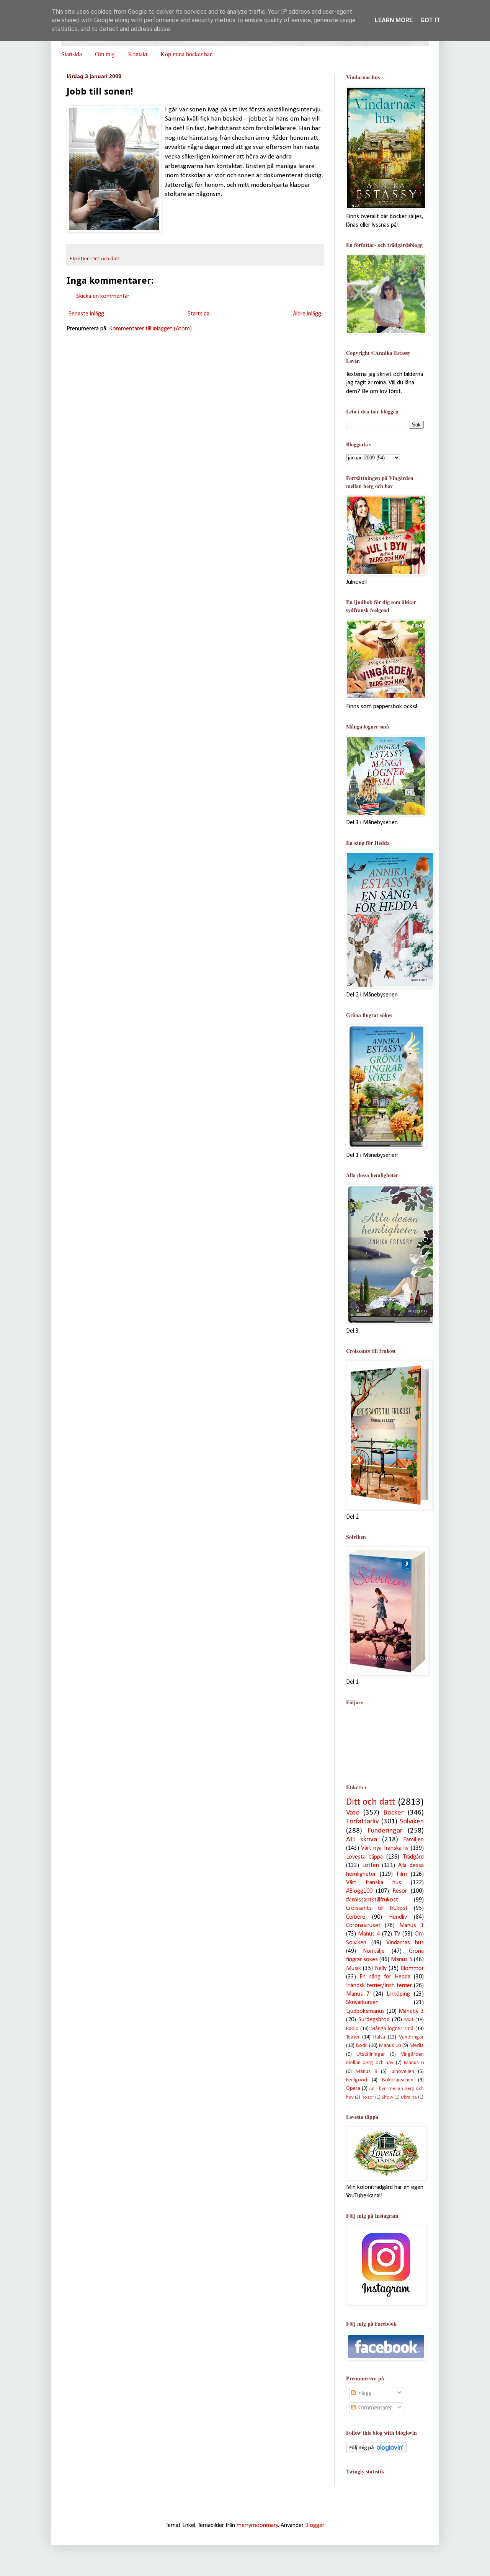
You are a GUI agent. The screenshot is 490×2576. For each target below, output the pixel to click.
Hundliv (398, 1917)
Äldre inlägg (307, 314)
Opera (353, 2088)
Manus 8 (366, 2072)
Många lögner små (392, 2029)
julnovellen (402, 2072)
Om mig (105, 54)
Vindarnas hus (405, 1943)
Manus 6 (414, 2063)
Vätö (353, 1813)
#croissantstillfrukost (372, 1900)
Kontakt (138, 54)
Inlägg (364, 2393)
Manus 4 (369, 1934)
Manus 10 (390, 2046)
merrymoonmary (257, 2525)
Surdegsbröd (374, 2020)
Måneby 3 (411, 2011)
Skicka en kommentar (103, 296)
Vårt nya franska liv (385, 1848)
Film (402, 1874)
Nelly (381, 1968)
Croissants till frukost (377, 1908)
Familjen (413, 1840)
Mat (409, 2020)
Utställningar (371, 2054)
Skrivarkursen (362, 2003)
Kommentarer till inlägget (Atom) (150, 329)
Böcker (393, 1813)
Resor (400, 1891)
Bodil (362, 2046)
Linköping (398, 1994)
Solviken (412, 1822)
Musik (354, 1968)
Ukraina (409, 2097)
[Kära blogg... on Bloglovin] (376, 2452)
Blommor (412, 1968)
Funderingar (385, 1831)
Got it (430, 20)
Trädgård (413, 1857)
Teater (353, 2037)
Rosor (368, 2097)
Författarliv (363, 1822)
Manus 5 (402, 1960)
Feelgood (357, 2080)
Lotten (371, 1865)
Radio (352, 2029)
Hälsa (379, 2037)
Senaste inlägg (86, 314)
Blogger (314, 2525)
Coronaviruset (363, 1926)
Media (417, 2046)
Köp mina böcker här (186, 54)
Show (387, 2097)
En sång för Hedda (385, 1977)
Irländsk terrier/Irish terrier (379, 1986)
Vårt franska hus (374, 1883)
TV (397, 1934)
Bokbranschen (398, 2080)
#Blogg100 (359, 1891)
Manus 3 (412, 1926)
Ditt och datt (106, 259)
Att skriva (362, 1840)
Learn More (394, 20)
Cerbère (356, 1917)
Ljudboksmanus (365, 2011)
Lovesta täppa (364, 1857)
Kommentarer (374, 2408)
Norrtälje (374, 1951)
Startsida (72, 54)
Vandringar (411, 2037)
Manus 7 (358, 1994)
